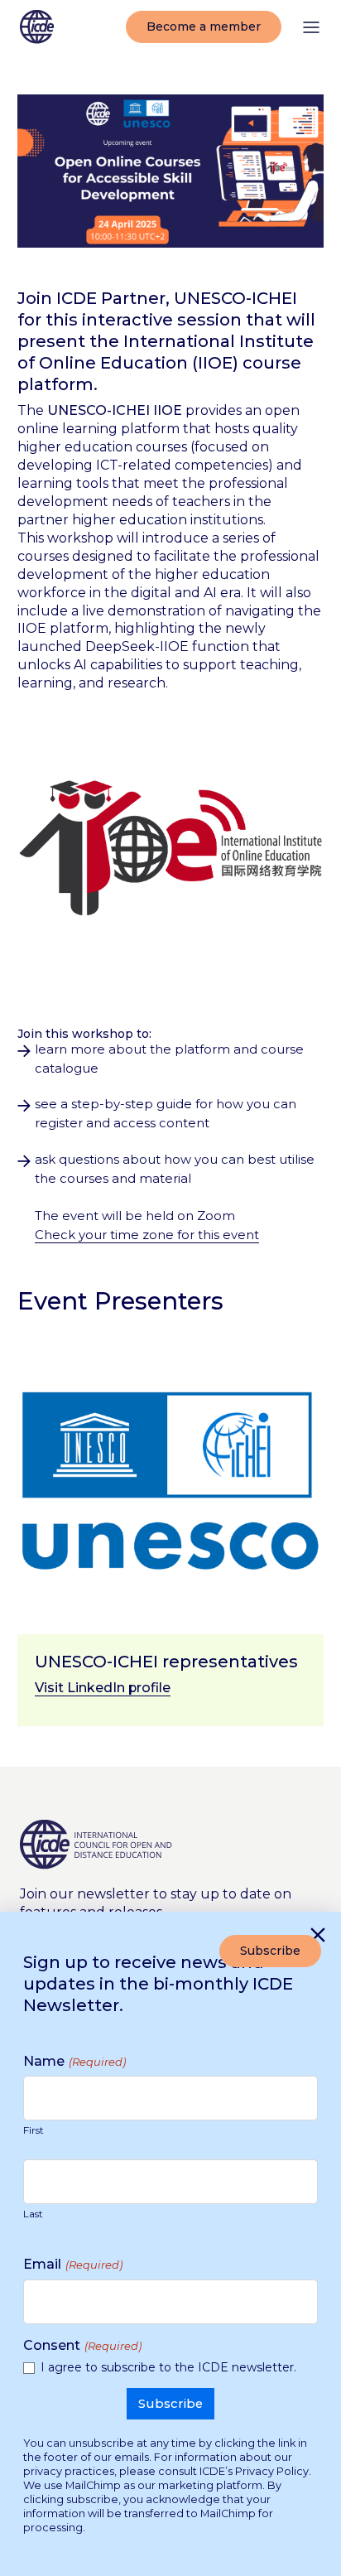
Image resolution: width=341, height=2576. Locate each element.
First (34, 2130)
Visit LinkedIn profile (103, 1688)
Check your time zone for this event (147, 1235)
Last (33, 2214)
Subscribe (270, 1951)
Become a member (204, 27)
